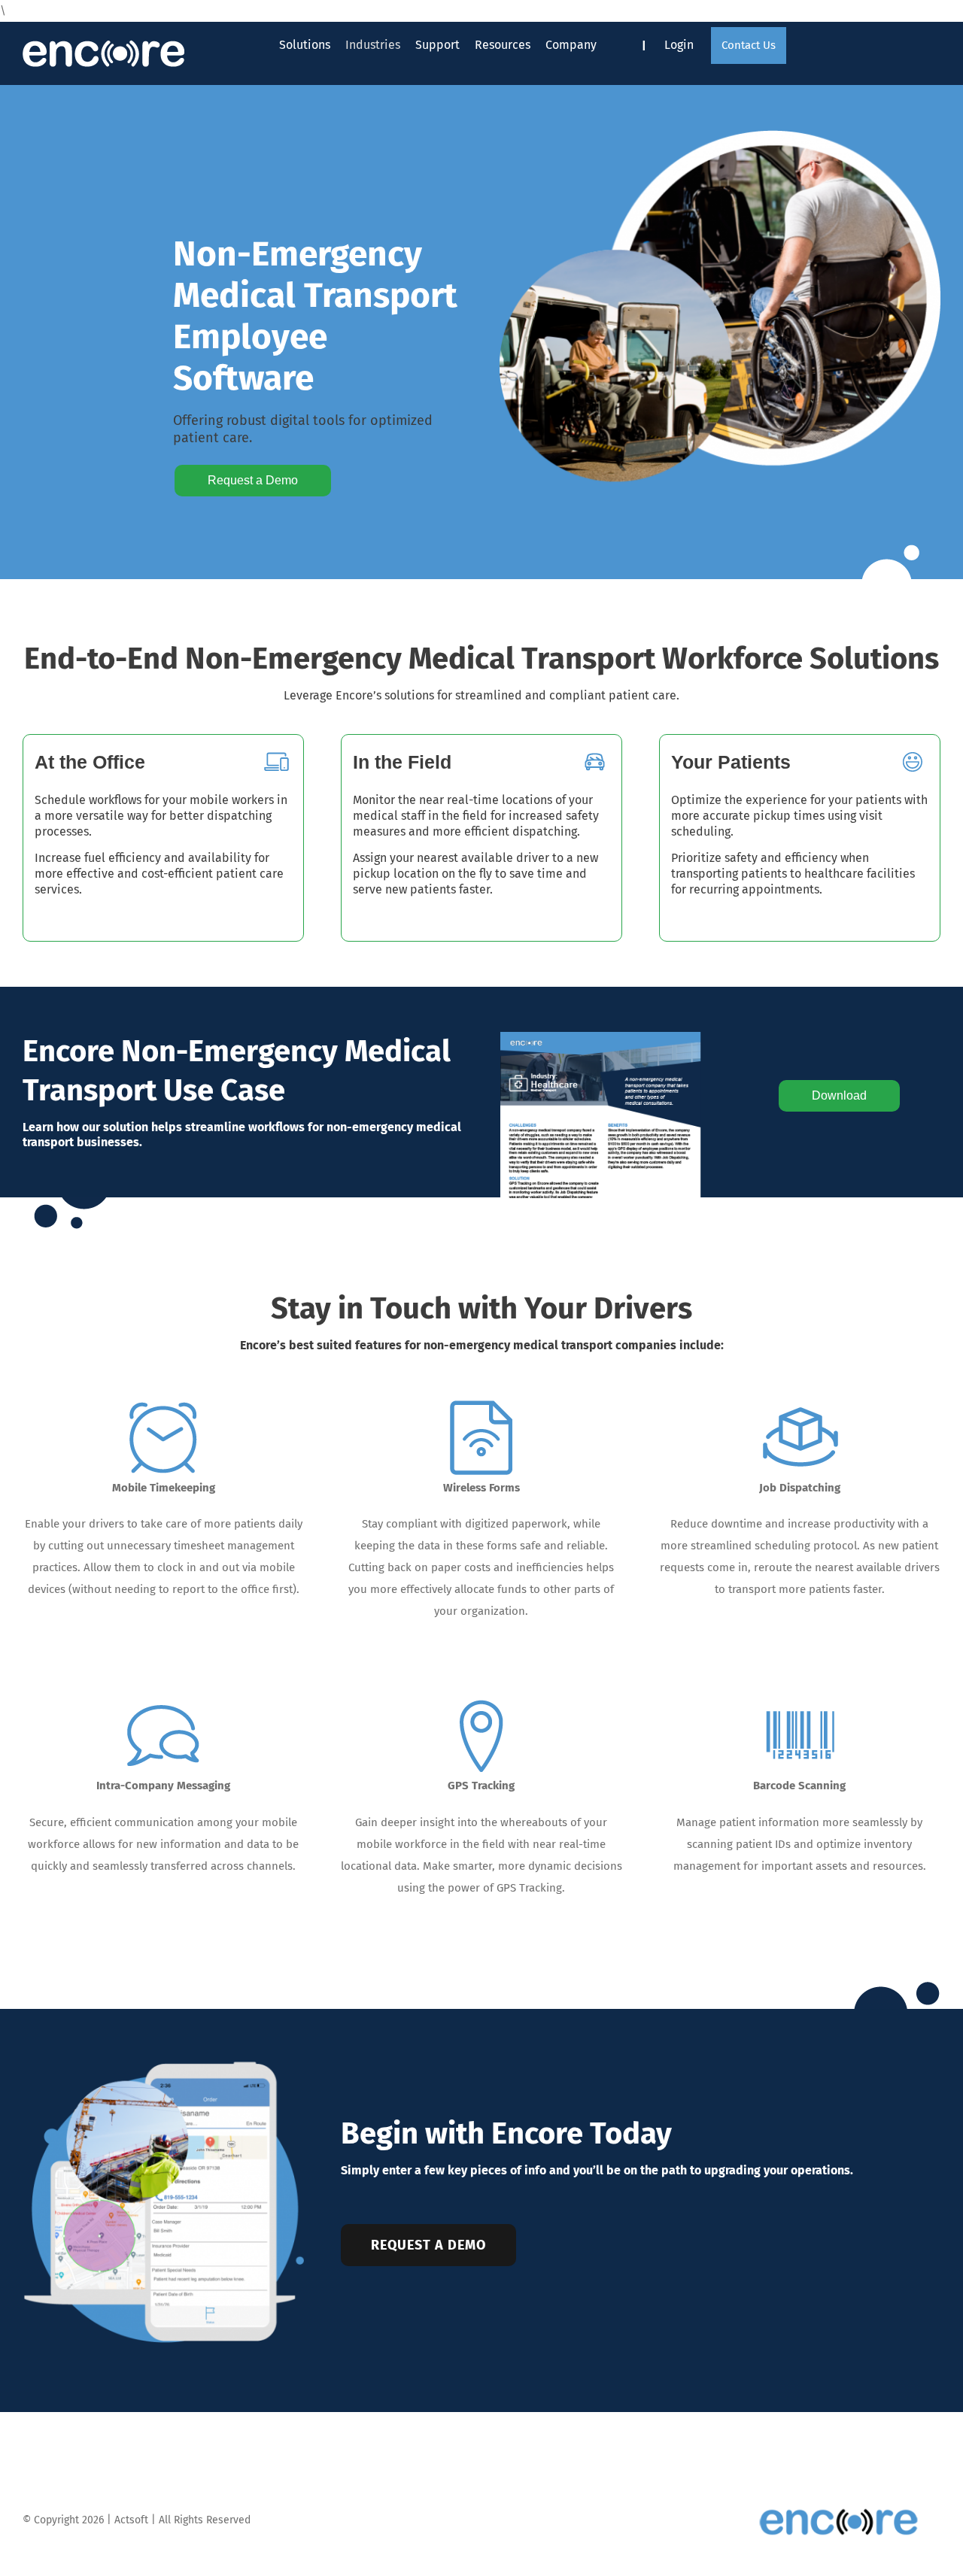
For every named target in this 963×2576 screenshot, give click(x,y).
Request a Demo (253, 480)
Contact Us (749, 45)
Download (839, 1095)
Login (679, 45)
